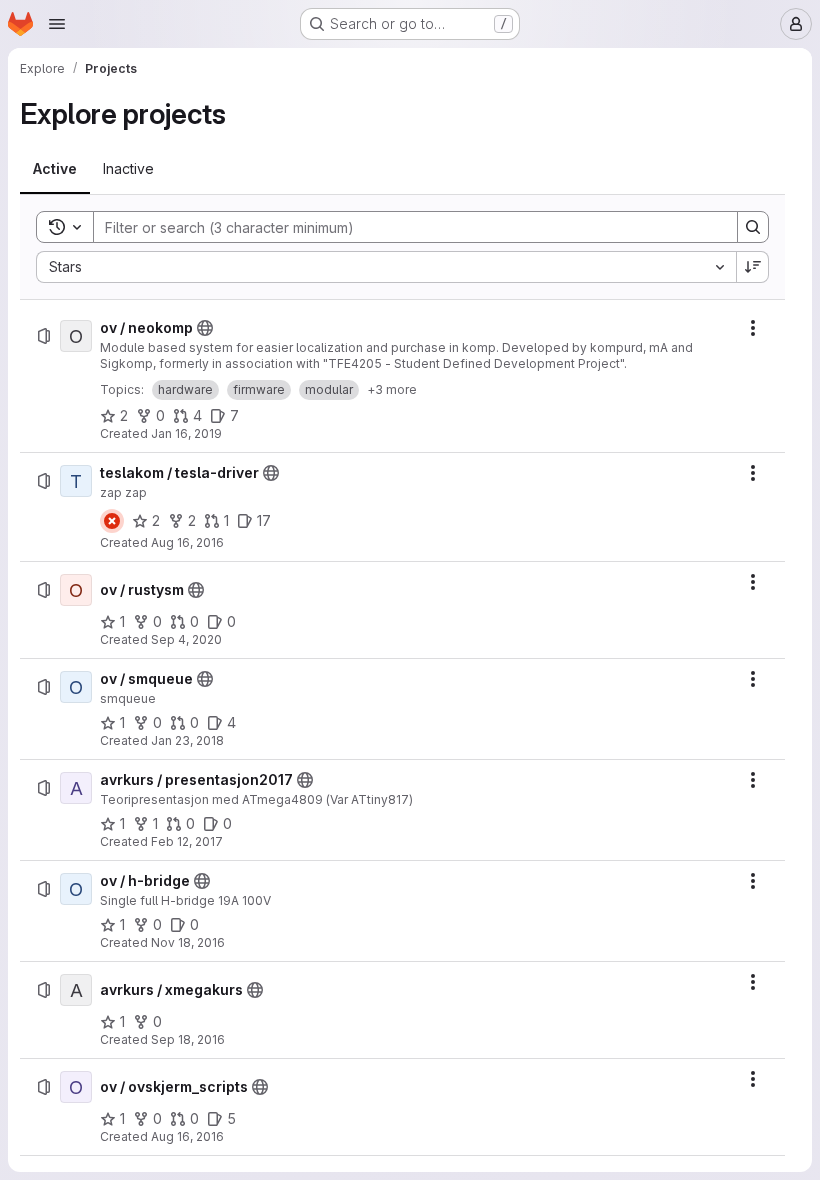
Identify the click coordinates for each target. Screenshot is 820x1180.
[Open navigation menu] (57, 24)
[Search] (753, 227)
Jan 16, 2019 (186, 433)
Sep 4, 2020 (186, 639)
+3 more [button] (392, 389)
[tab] (55, 169)
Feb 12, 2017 (187, 841)
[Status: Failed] (112, 521)
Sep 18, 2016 (188, 1039)
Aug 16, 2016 (187, 542)
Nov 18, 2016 (188, 942)
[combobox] (386, 267)
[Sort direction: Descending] (753, 267)
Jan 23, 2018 (187, 740)
